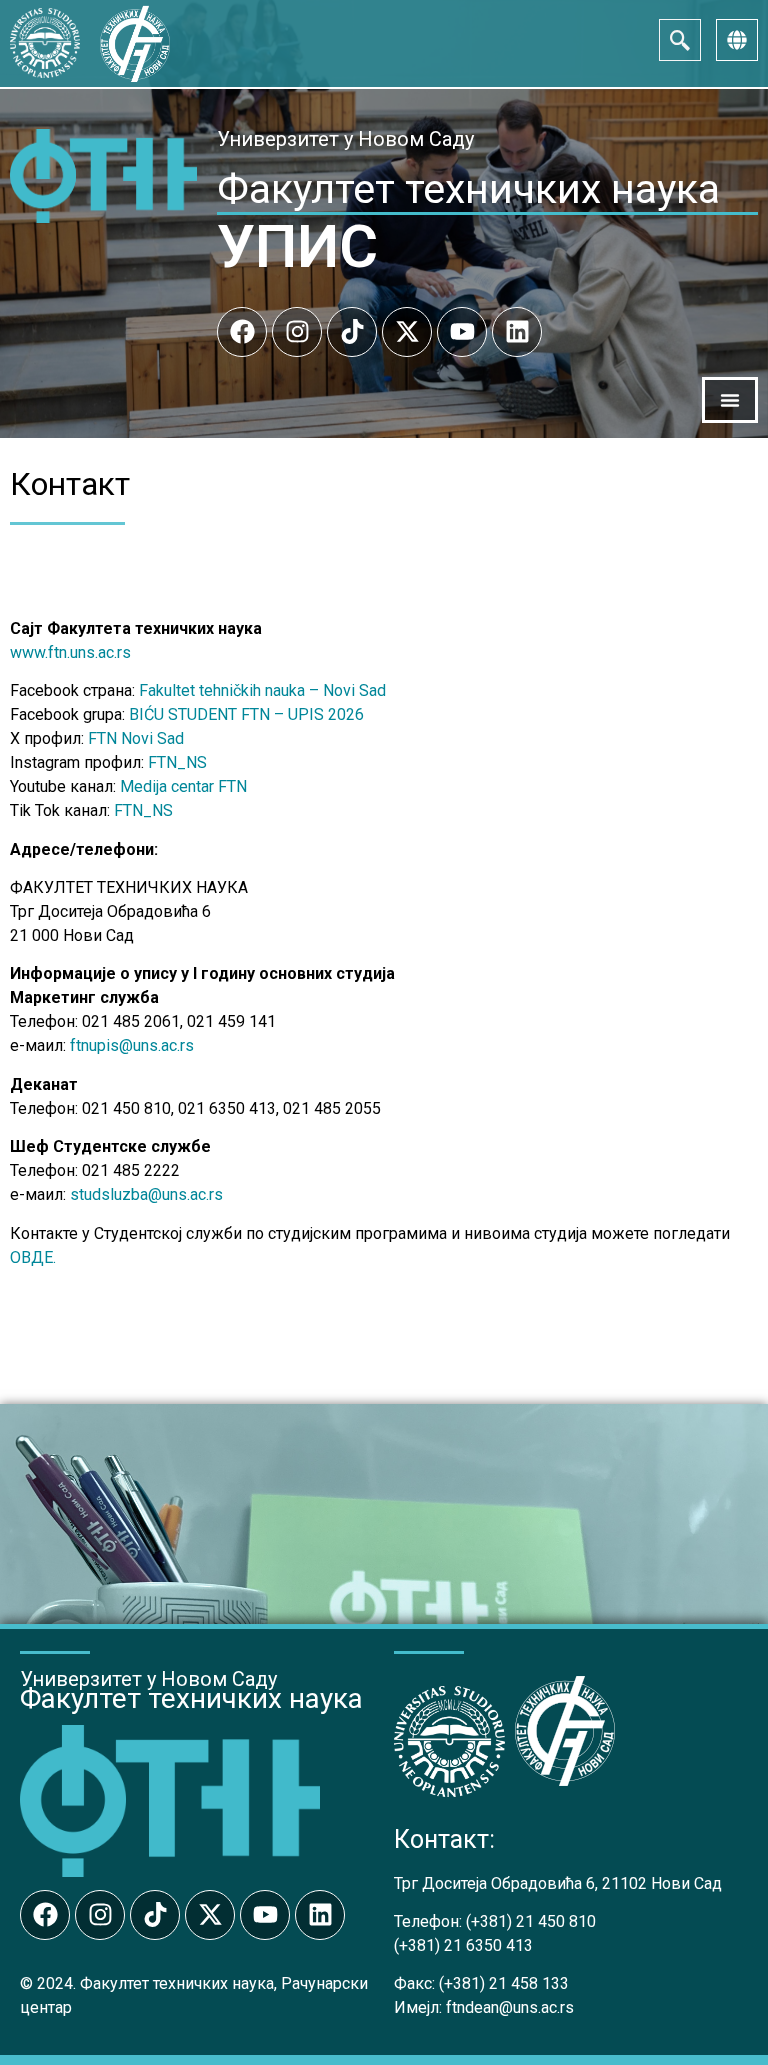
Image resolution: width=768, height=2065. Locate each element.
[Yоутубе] (462, 332)
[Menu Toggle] (730, 400)
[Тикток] (352, 332)
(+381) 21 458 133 (504, 1983)
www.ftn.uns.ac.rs (70, 652)
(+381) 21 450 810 (531, 1921)
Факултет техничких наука (468, 189)
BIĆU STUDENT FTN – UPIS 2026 (246, 714)
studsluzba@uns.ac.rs (146, 1194)
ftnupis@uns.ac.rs (132, 1045)
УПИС (297, 246)
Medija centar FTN (183, 786)
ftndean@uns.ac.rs (510, 2007)
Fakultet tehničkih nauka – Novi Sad (262, 690)
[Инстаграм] (297, 332)
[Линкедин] (517, 332)
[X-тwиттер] (407, 332)
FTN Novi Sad (136, 738)
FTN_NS (177, 762)
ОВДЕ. (33, 1257)
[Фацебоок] (242, 332)
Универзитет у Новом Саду (345, 139)
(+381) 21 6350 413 (463, 1945)
